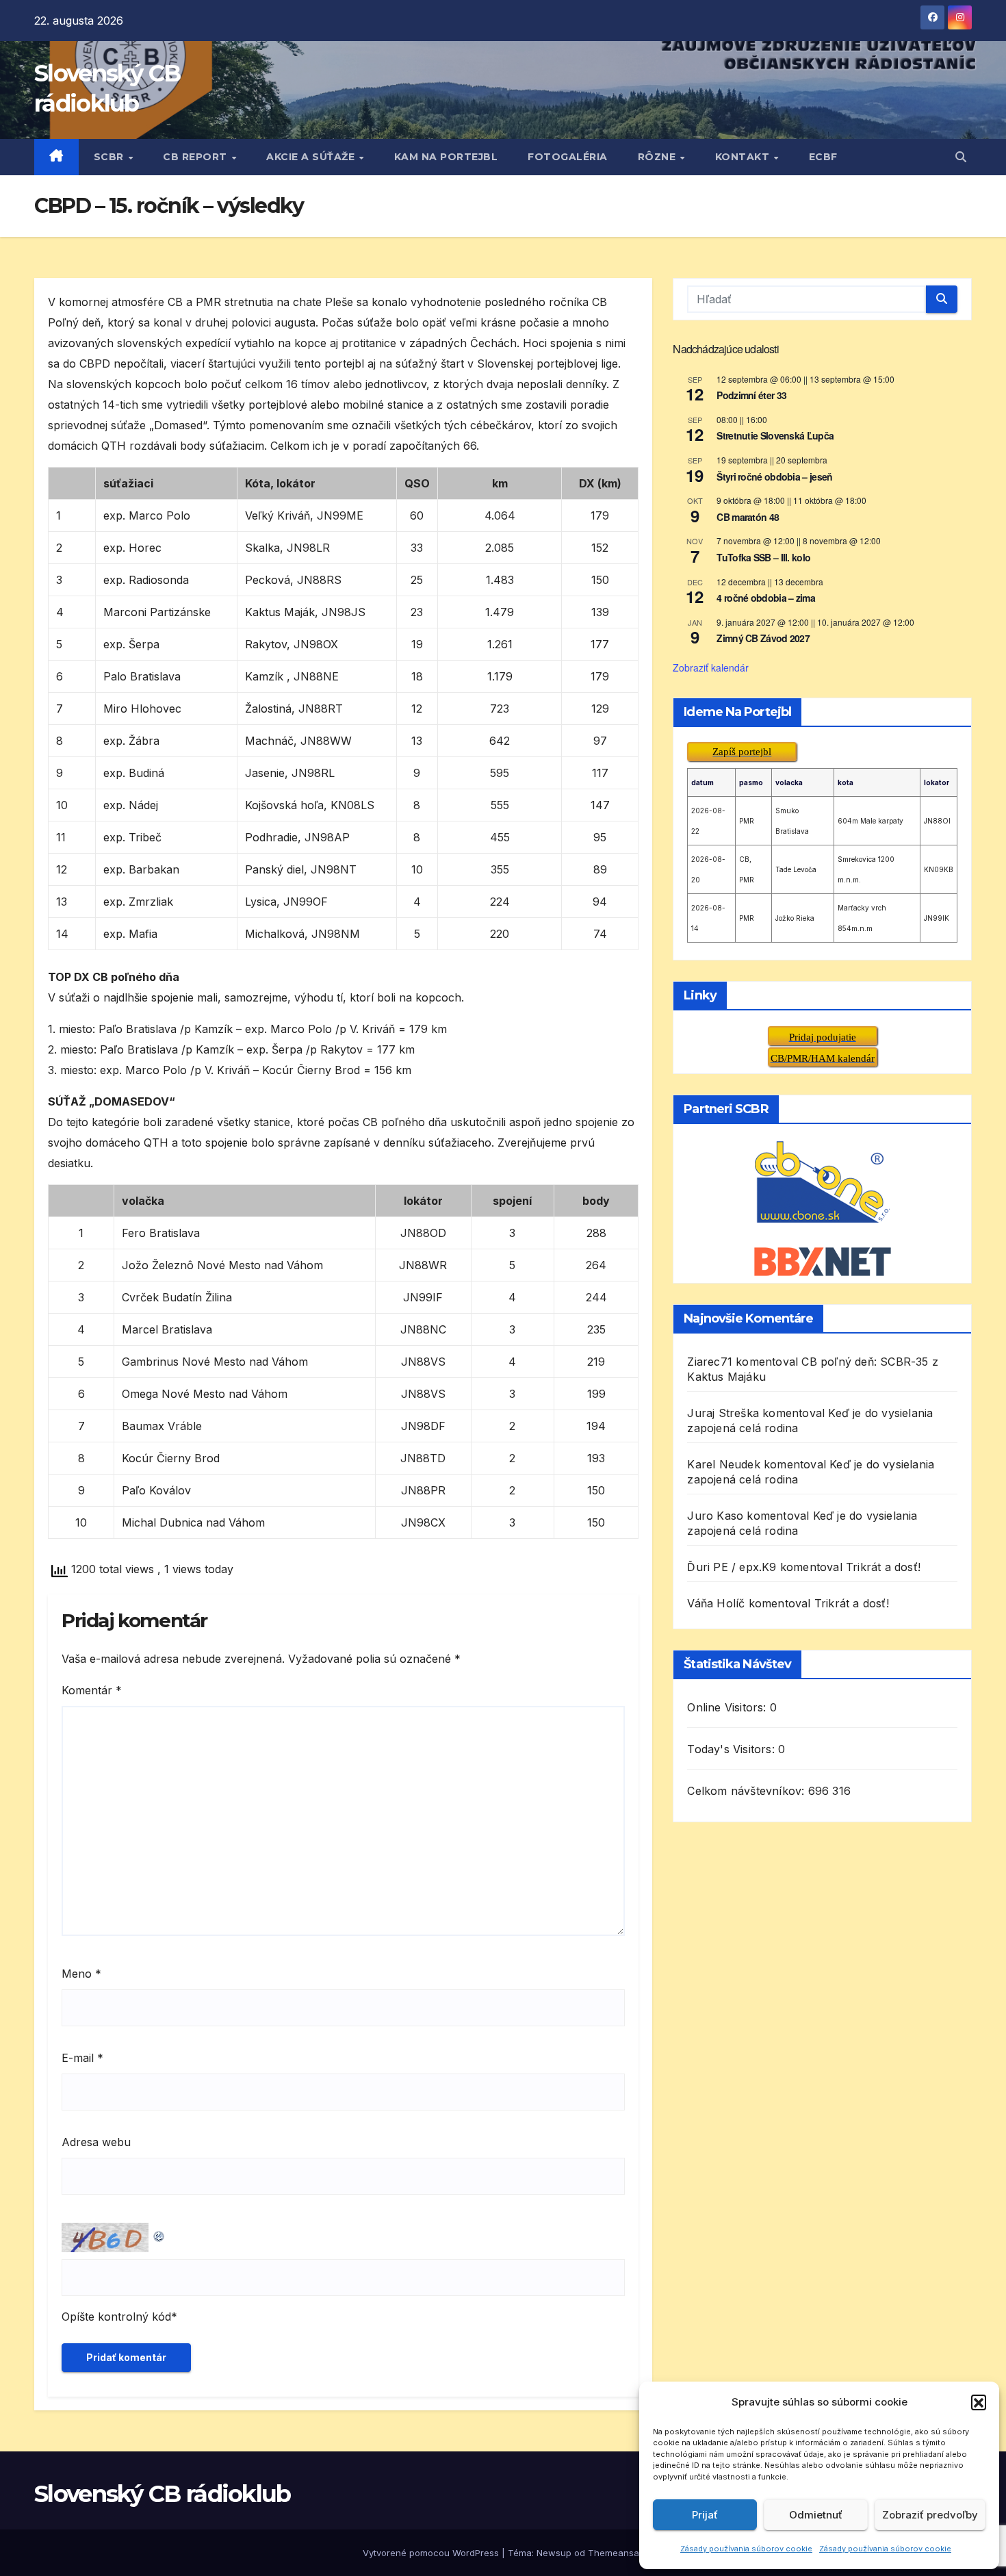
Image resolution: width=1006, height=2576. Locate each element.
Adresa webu (96, 2142)
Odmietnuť (816, 2515)
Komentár (92, 1690)
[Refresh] (159, 2233)
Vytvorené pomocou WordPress (432, 2553)
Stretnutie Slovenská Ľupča (775, 435)
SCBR (111, 157)
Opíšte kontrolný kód (116, 2317)
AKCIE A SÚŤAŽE (312, 157)
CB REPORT (196, 157)
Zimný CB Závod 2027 (763, 638)
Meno (81, 1974)
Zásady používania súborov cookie (746, 2549)
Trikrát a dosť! (883, 1567)
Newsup (554, 2553)
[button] (979, 2402)
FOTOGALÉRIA (568, 157)
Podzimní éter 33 (751, 395)
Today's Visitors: (733, 1749)
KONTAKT (744, 157)
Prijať (705, 2515)
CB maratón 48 (748, 517)
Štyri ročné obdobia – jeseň (774, 476)
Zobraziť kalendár (711, 667)
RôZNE (658, 157)
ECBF (823, 157)
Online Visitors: (728, 1707)
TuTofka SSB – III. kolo (763, 557)
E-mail (82, 2058)
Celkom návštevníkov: (747, 1791)
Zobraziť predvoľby (930, 2515)
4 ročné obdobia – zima (766, 598)
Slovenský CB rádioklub (163, 2494)
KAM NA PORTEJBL (446, 157)
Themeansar (615, 2553)
